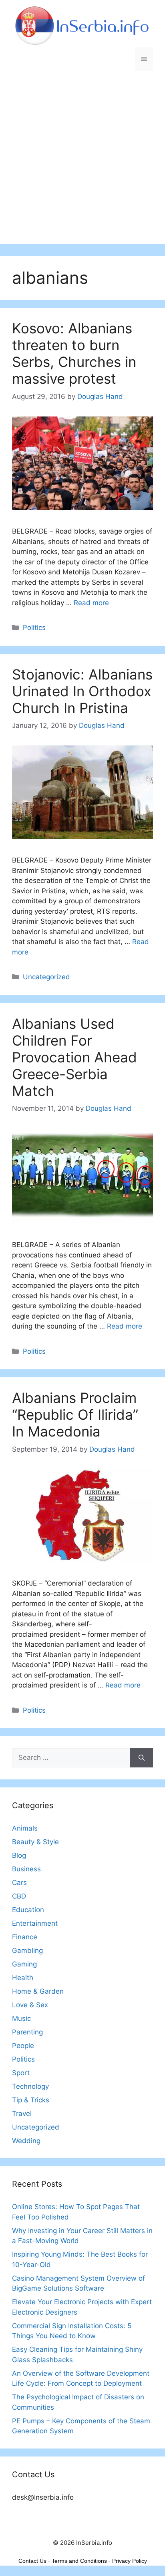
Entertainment (35, 1923)
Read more (91, 603)
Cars (19, 1883)
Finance (25, 1937)
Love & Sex (30, 2005)
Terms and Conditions (79, 2561)
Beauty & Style (35, 1842)
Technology (30, 2086)
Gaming (24, 1964)
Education (28, 1910)
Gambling (27, 1950)
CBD (19, 1896)
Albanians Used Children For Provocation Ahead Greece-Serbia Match (74, 1057)
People (23, 2046)
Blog (19, 1855)
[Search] (142, 1758)
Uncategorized (46, 977)
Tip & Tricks (31, 2100)
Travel (22, 2114)
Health (23, 1978)
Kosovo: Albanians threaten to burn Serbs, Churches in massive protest (74, 353)
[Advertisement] (82, 161)
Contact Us (32, 2561)
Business (26, 1869)
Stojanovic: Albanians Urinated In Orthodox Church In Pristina (82, 691)
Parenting (27, 2032)
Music (21, 2018)
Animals (25, 1828)
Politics (34, 628)
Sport (21, 2073)
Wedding (26, 2141)
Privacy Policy (130, 2561)
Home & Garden (38, 1991)
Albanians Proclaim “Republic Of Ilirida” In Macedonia (75, 1415)
